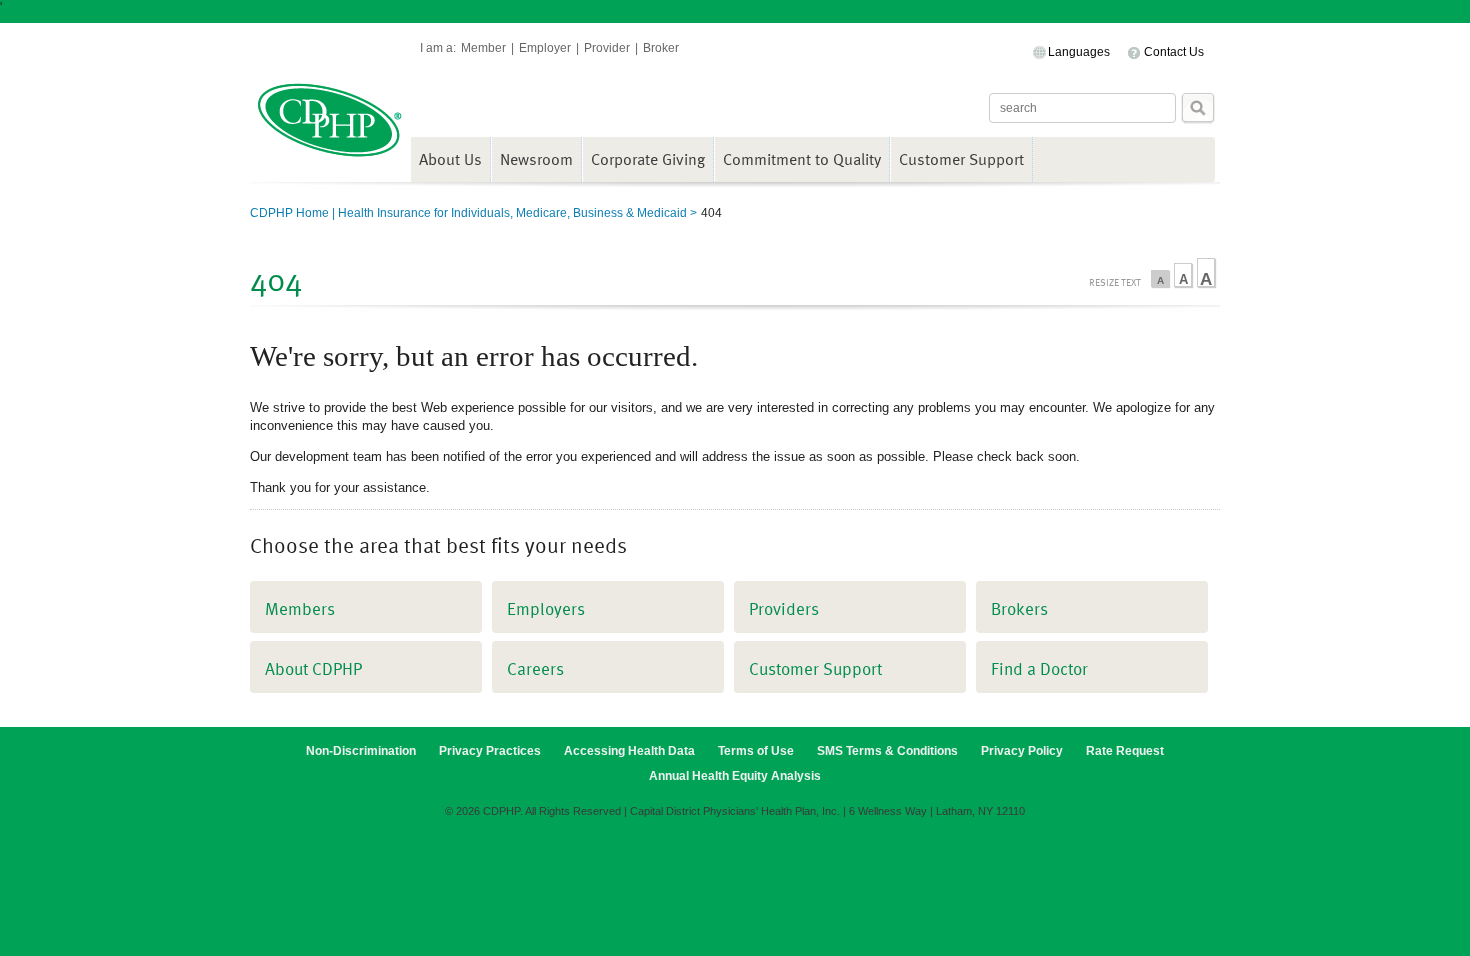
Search (1198, 108)
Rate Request (1125, 751)
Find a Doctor (1039, 668)
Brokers (1019, 608)
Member (483, 48)
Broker (661, 48)
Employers (546, 608)
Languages (1079, 52)
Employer (545, 48)
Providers (784, 608)
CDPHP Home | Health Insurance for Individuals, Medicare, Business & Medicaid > (473, 213)
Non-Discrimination (361, 751)
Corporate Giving (648, 159)
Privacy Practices (490, 751)
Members (300, 608)
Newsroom (536, 159)
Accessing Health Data (629, 751)
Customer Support (961, 159)
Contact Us (1174, 52)
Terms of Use (756, 751)
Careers (535, 668)
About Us (450, 159)
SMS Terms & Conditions (887, 751)
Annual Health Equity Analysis (735, 776)
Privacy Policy (1022, 751)
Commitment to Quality (802, 159)
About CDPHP (313, 668)
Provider (607, 48)
